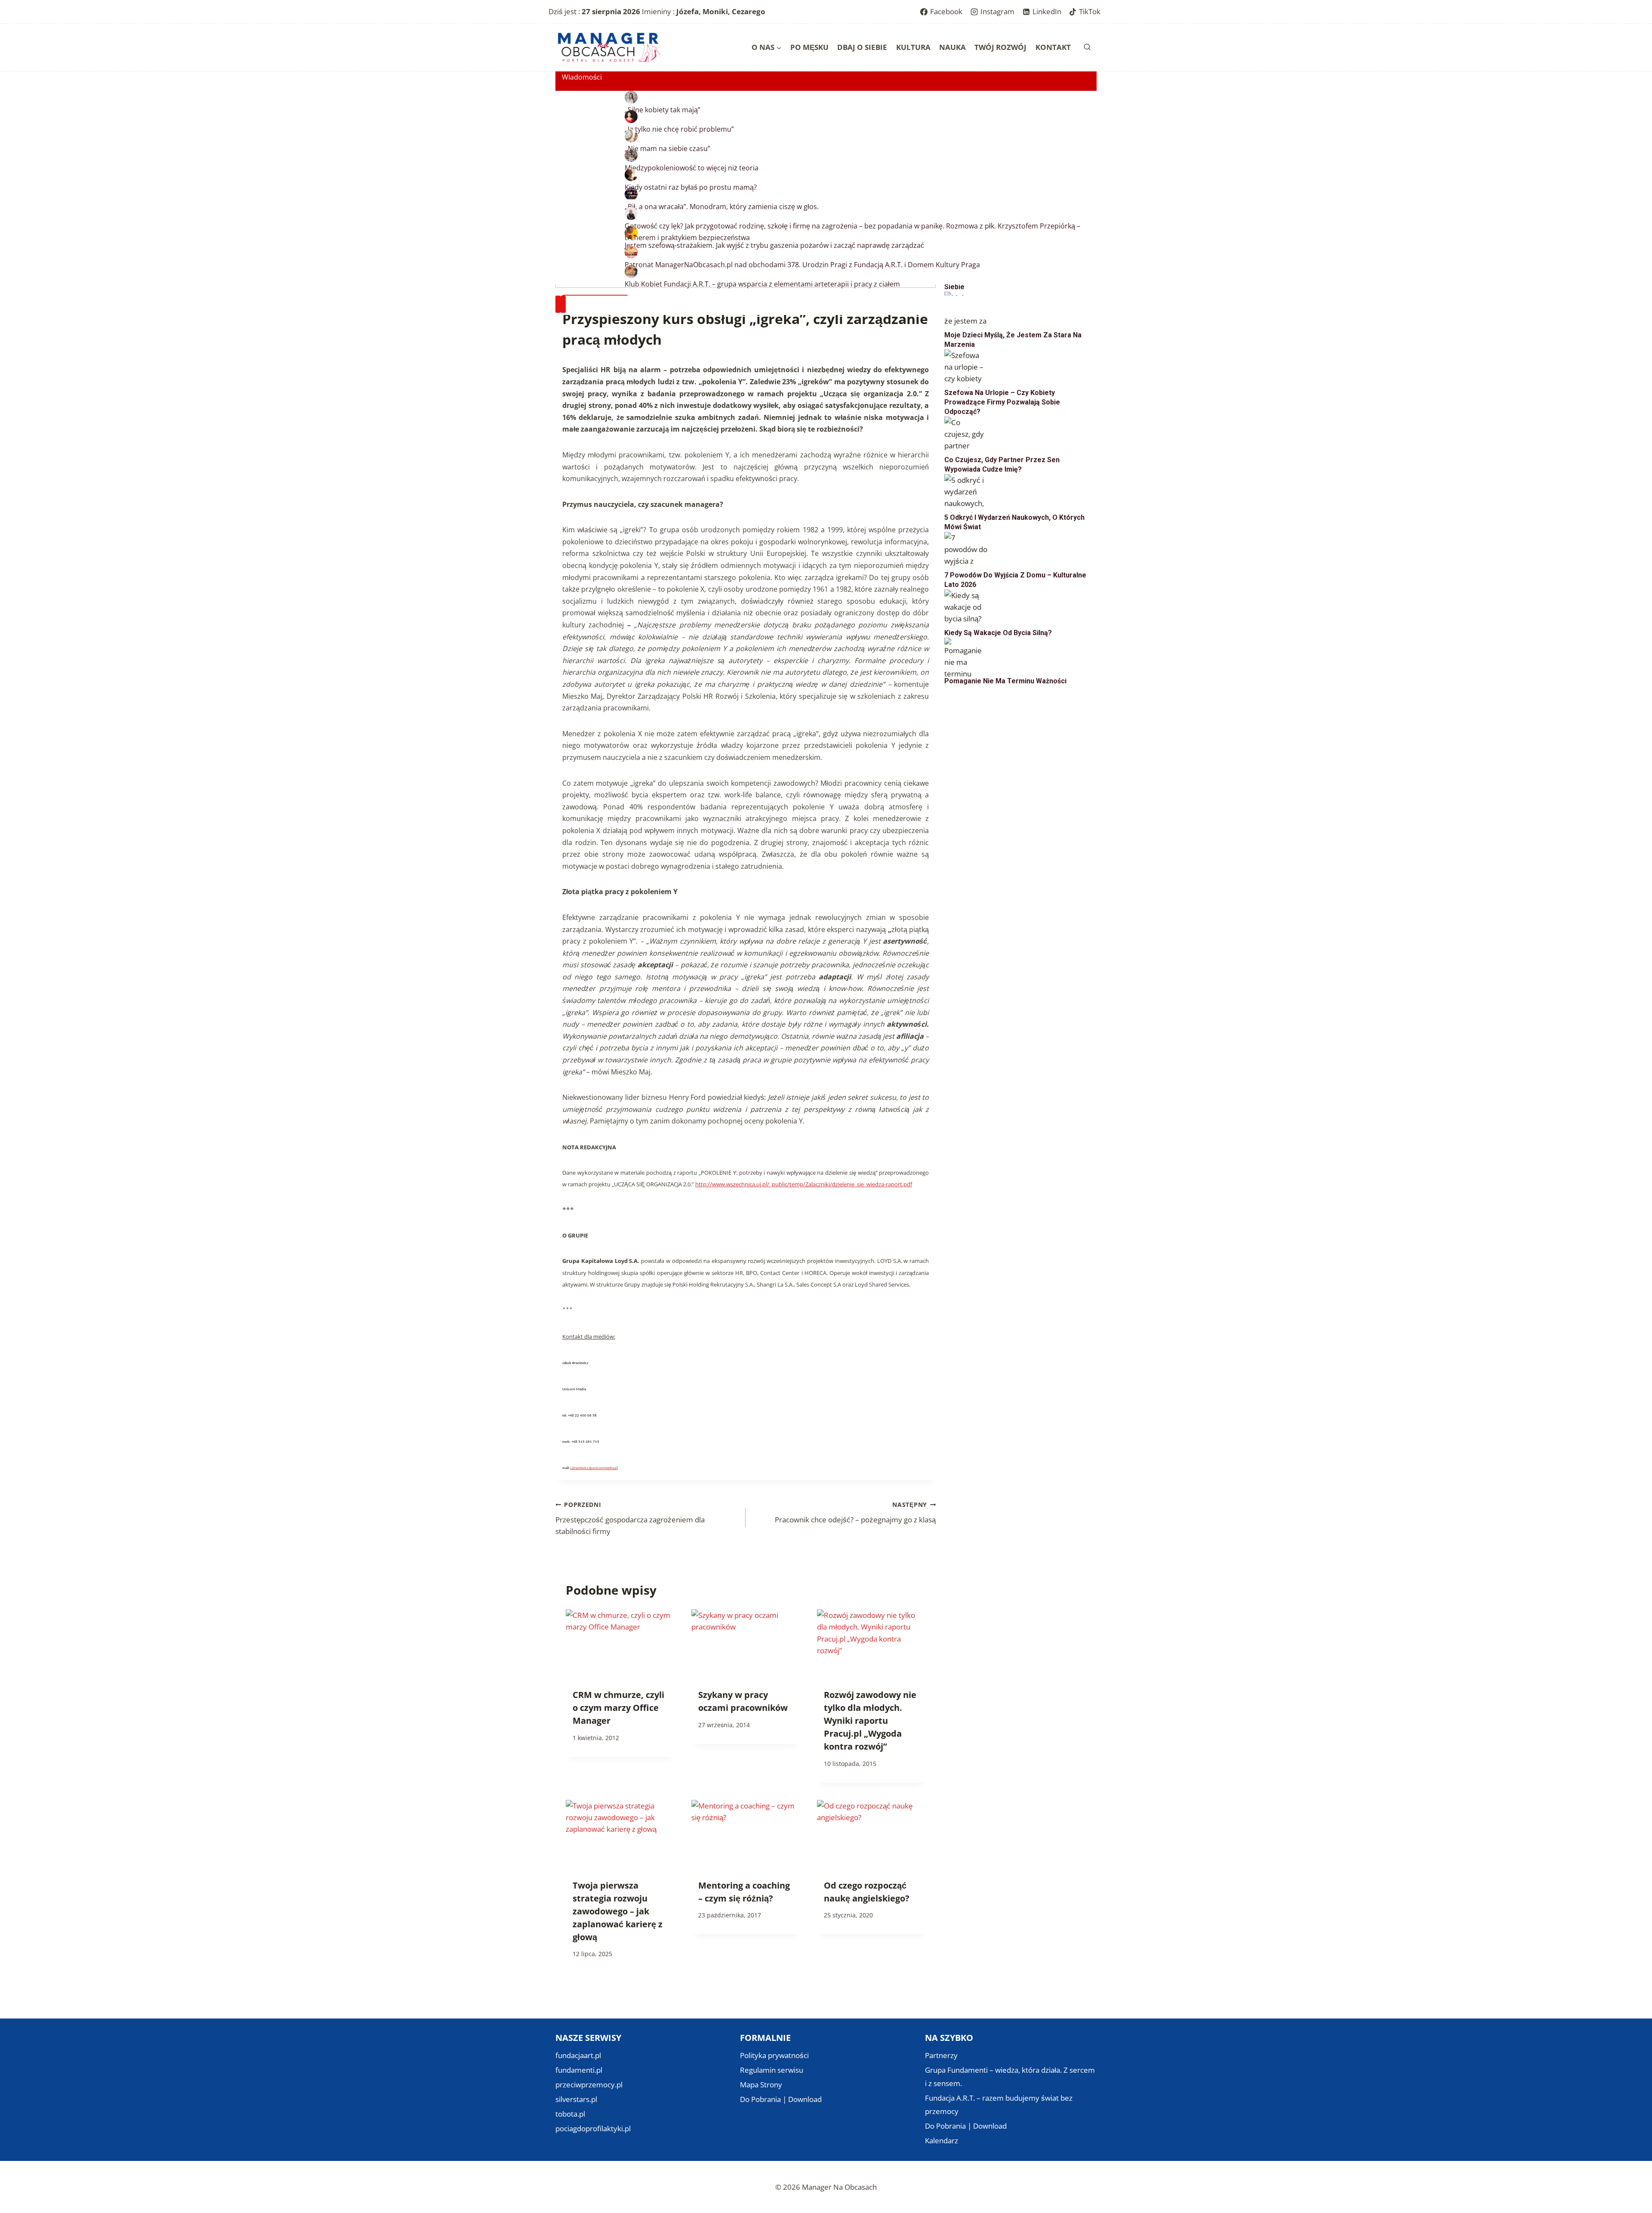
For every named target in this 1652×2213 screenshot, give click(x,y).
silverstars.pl (576, 2099)
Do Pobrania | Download (781, 2099)
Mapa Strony (761, 2085)
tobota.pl (570, 2114)
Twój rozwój (1000, 47)
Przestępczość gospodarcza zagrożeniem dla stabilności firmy (630, 1518)
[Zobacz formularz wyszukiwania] (1087, 47)
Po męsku (809, 47)
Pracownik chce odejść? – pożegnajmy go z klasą (855, 1512)
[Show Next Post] (563, 304)
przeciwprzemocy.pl (589, 2085)
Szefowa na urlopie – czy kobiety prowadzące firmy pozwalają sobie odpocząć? (1002, 402)
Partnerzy (941, 2055)
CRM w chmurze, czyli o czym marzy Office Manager (618, 1708)
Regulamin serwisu (772, 2070)
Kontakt (1053, 47)
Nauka (952, 47)
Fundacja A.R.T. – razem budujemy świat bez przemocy (999, 2105)
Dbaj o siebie (862, 47)
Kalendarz (942, 2140)
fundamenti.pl (579, 2070)
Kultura (913, 47)
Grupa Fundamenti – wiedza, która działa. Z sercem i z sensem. (1010, 2077)
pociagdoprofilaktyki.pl (593, 2128)
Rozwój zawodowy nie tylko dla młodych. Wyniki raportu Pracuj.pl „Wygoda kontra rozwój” (870, 1721)
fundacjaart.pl (578, 2055)
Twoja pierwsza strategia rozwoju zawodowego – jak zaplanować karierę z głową (618, 1911)
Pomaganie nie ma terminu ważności (1005, 681)
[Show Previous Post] (558, 304)
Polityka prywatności (774, 2055)
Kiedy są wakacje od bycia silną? (998, 633)
